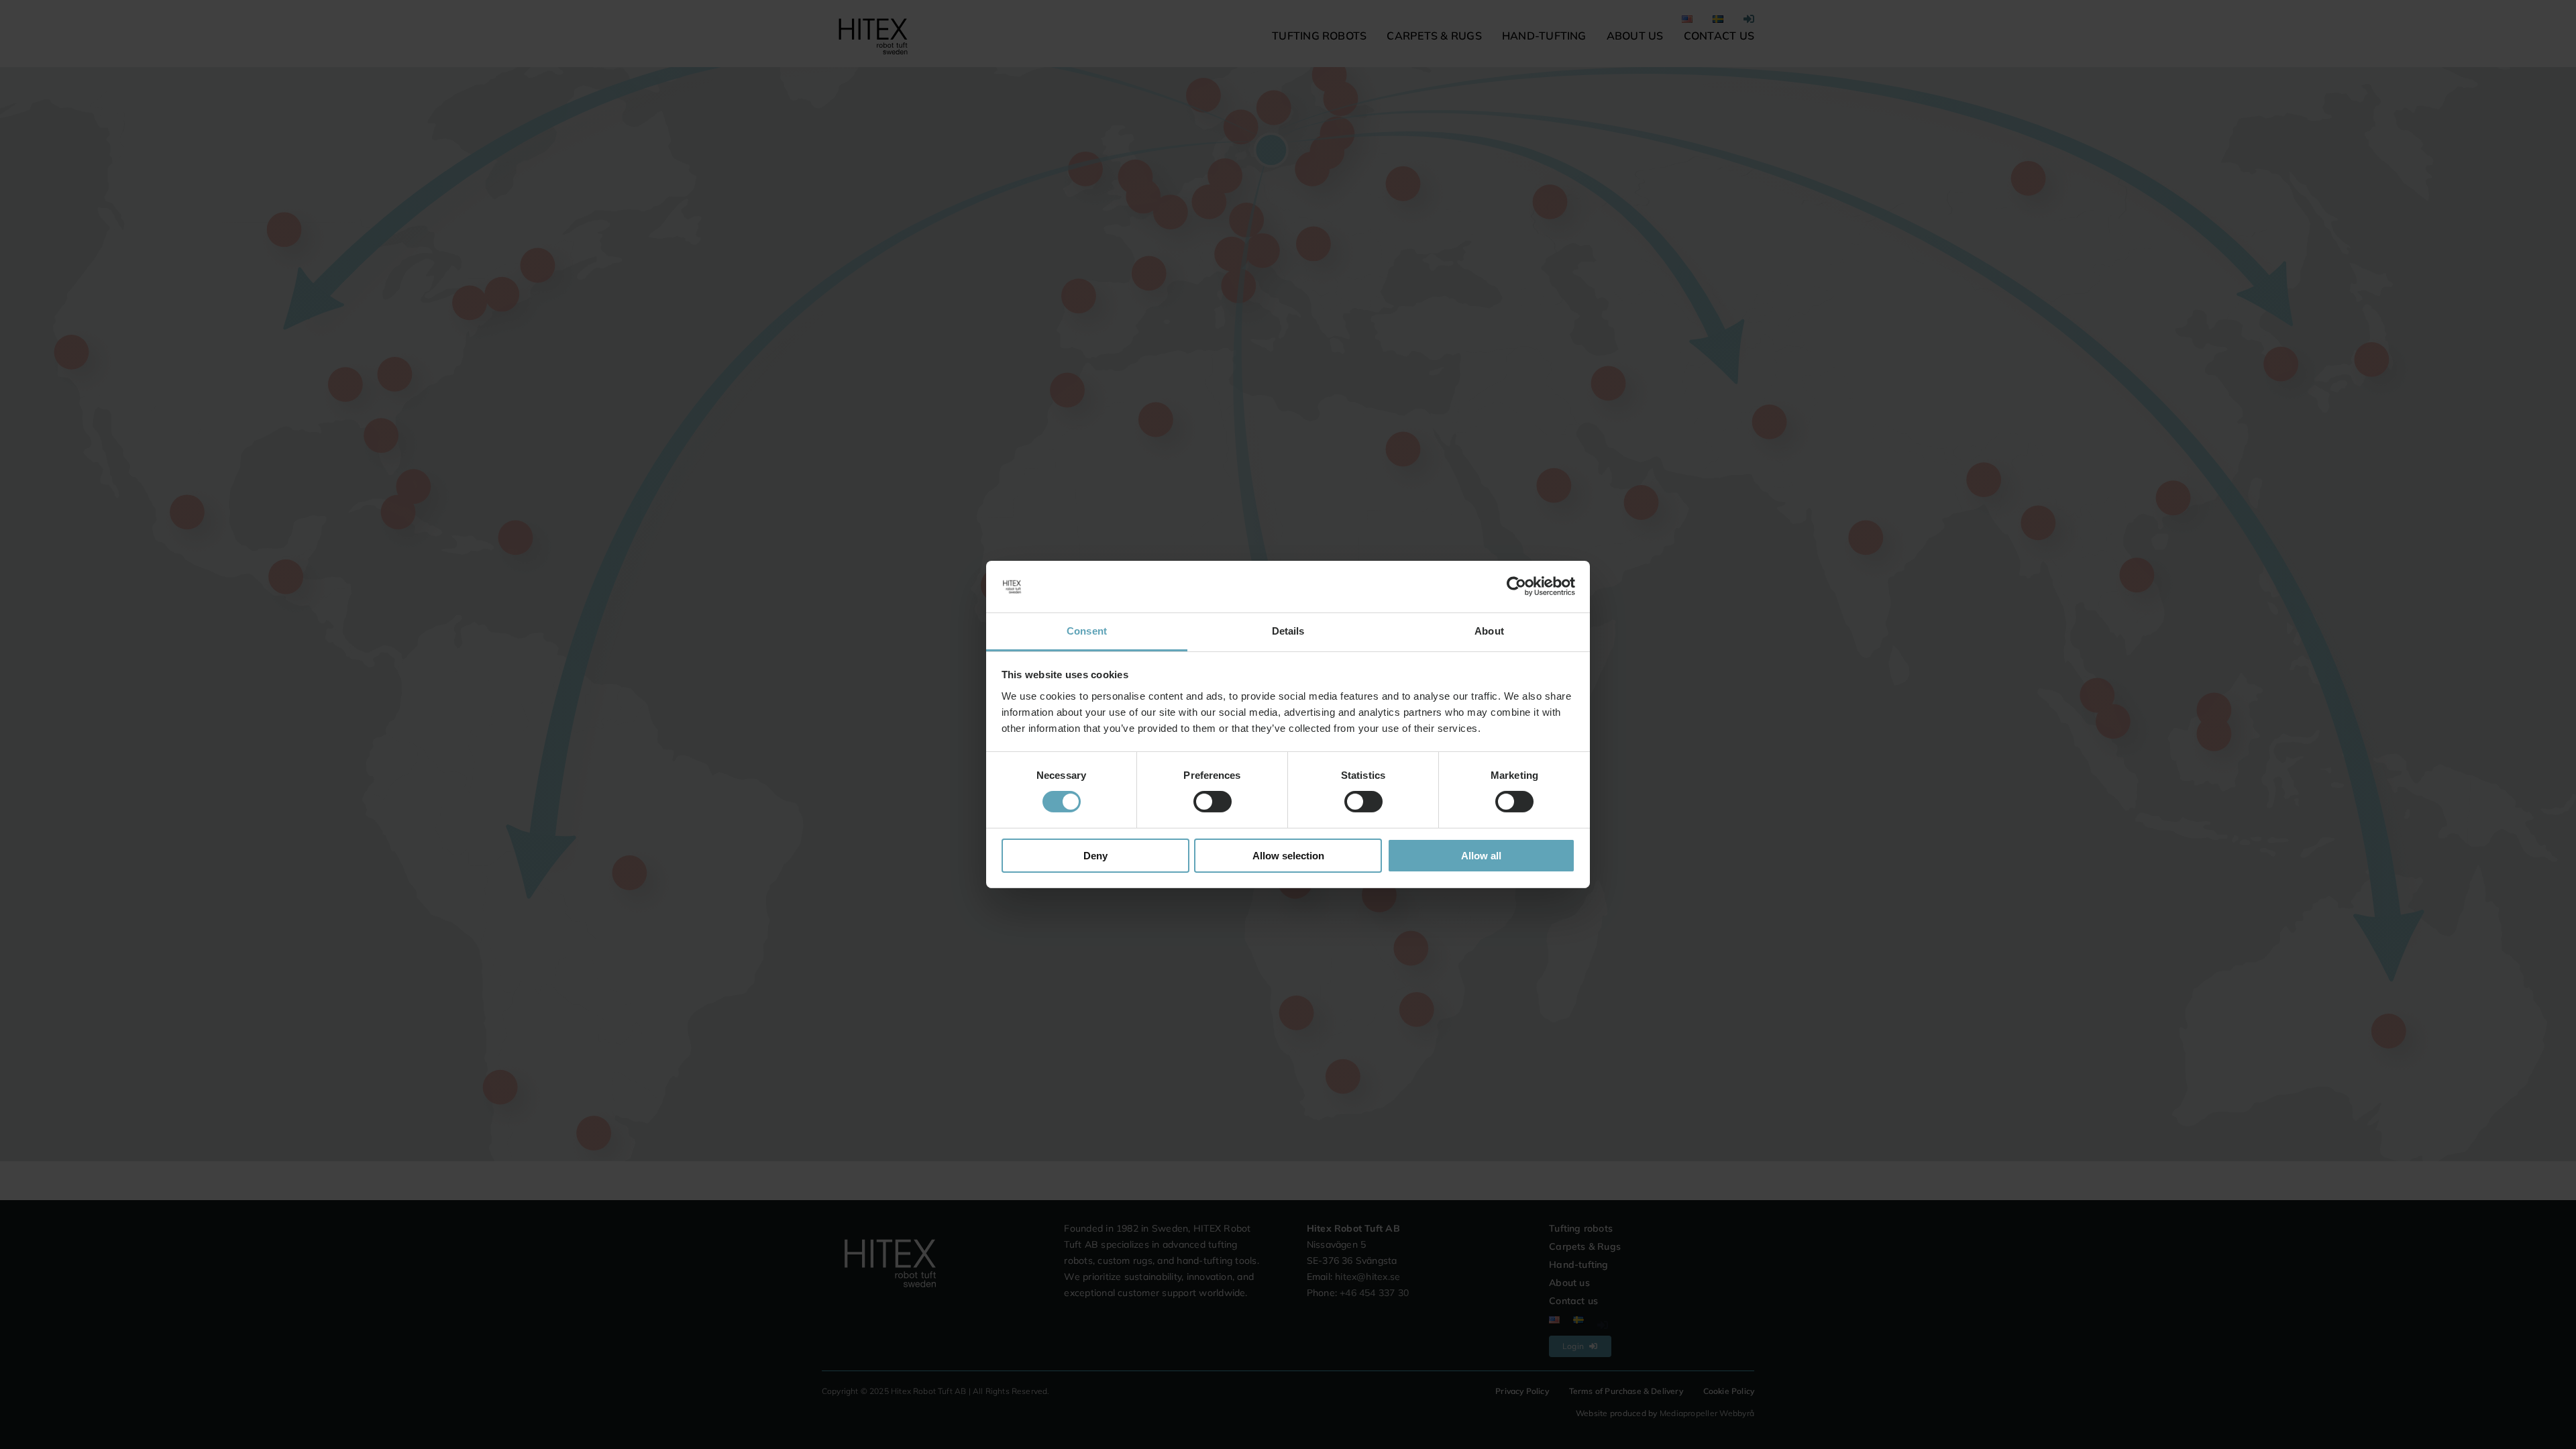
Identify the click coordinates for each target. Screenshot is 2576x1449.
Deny (1095, 856)
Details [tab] (1288, 631)
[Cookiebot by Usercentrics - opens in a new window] (1516, 586)
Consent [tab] (1087, 631)
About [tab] (1489, 631)
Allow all (1481, 856)
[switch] (1213, 802)
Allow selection (1288, 856)
